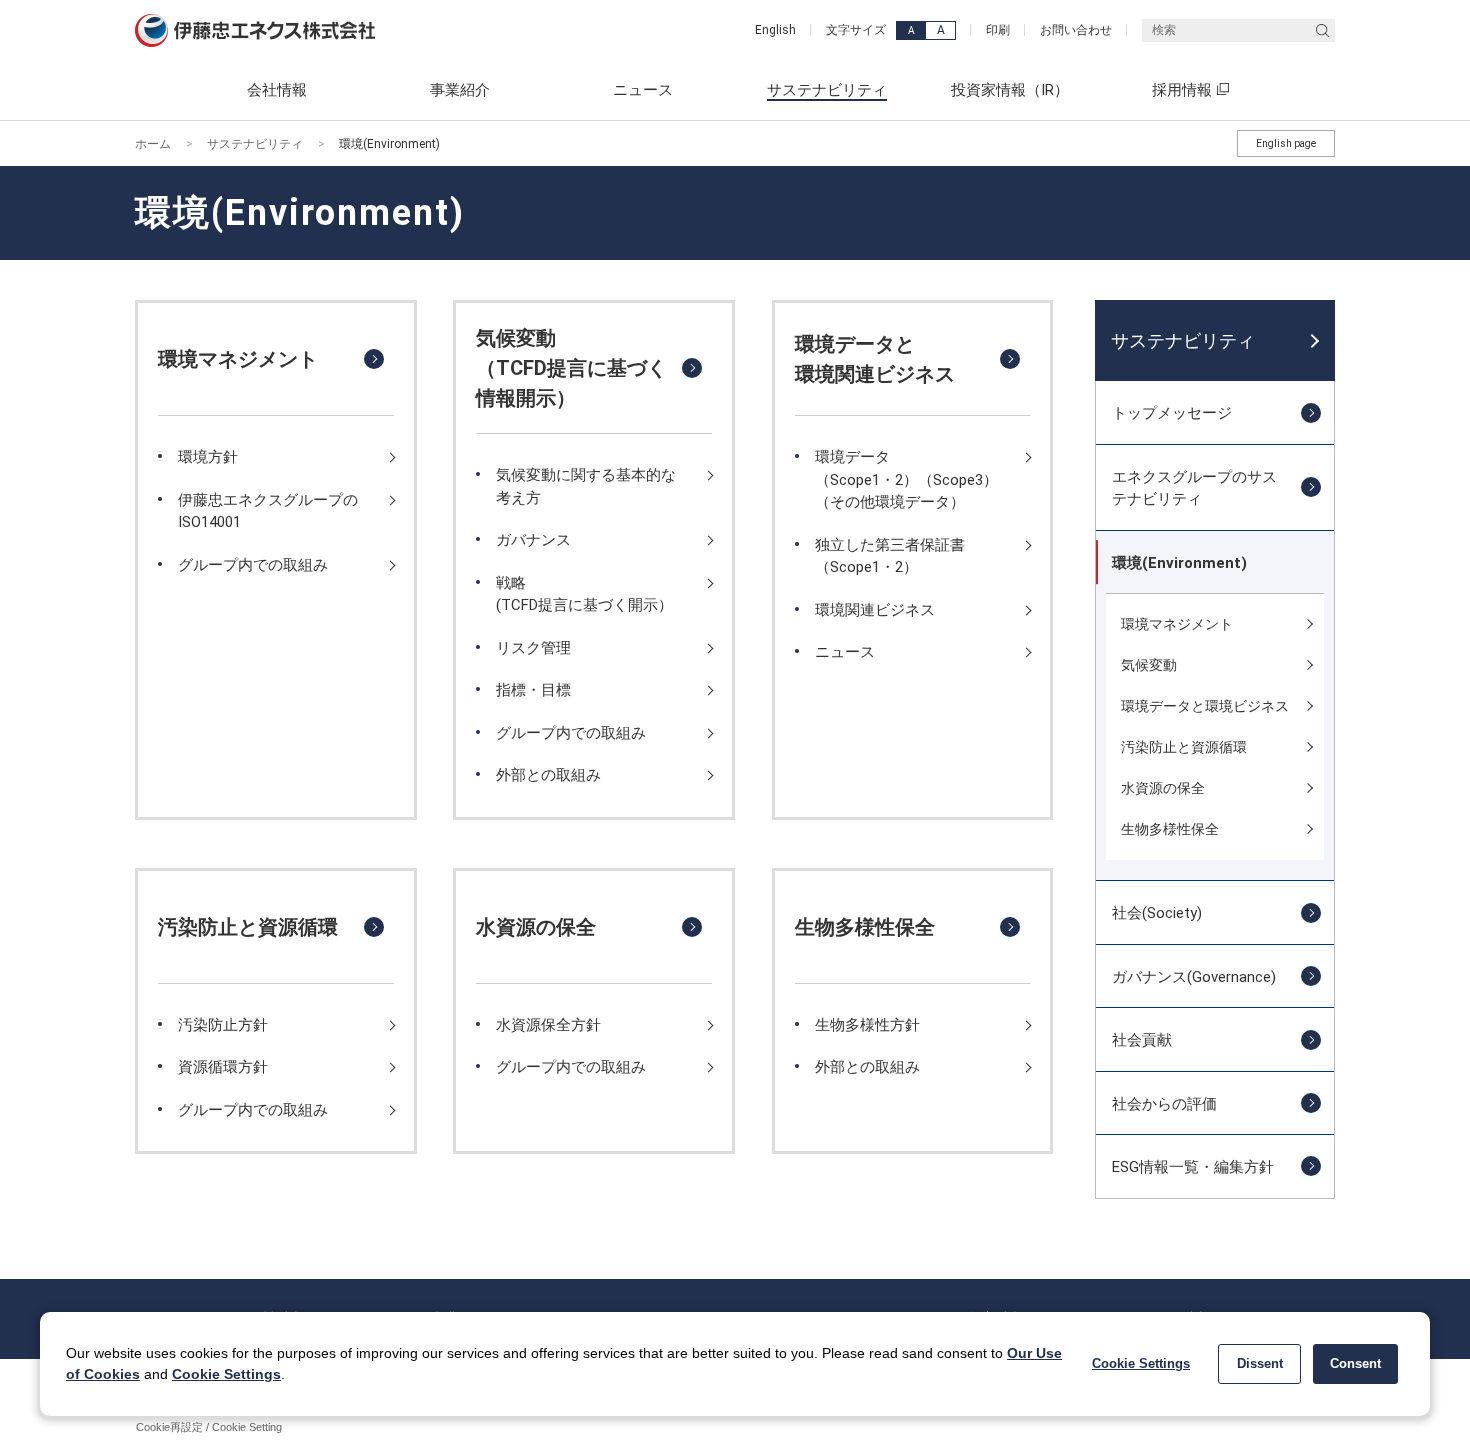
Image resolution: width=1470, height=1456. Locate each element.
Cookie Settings (226, 1374)
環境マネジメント (238, 359)
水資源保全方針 (548, 1025)
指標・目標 (533, 690)
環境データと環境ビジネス (1205, 706)
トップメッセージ (1172, 413)
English (775, 30)
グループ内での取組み (253, 565)
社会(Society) (1157, 913)
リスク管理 (533, 648)
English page (1286, 143)
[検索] (1322, 30)
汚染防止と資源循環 (248, 927)
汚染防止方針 (223, 1025)
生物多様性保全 (865, 927)
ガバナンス (533, 540)
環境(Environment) (1179, 563)
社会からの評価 (1164, 1104)
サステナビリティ (255, 144)
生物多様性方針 (867, 1025)
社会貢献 (1142, 1040)
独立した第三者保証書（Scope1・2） (890, 556)
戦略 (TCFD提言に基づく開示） (584, 594)
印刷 (998, 30)
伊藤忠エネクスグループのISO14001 (268, 511)
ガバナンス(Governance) (1194, 977)
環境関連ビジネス (875, 610)
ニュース (845, 652)
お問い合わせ (1076, 30)
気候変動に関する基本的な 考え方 (586, 486)
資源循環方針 (223, 1067)
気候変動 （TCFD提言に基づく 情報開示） (571, 368)
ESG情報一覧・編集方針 (1193, 1167)
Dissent (1260, 1363)
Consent (1355, 1363)
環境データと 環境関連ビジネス (875, 359)
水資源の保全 (536, 927)
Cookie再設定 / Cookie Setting (209, 1427)
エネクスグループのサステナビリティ (1194, 488)
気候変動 (1149, 665)
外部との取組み (548, 775)
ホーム (153, 144)
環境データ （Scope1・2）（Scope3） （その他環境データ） (906, 479)
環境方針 (208, 457)
